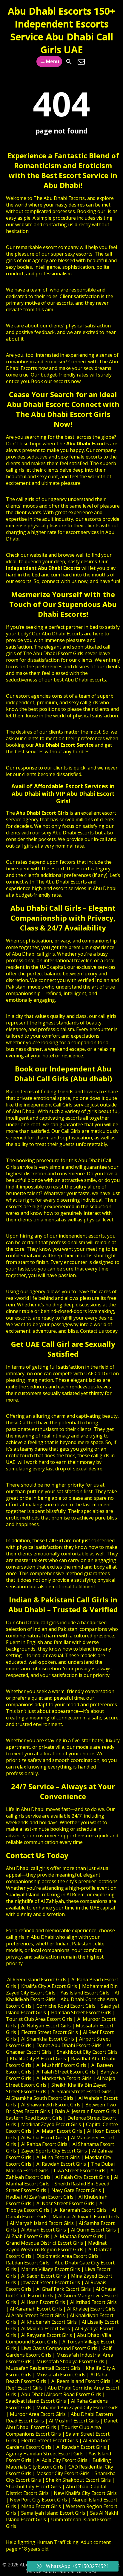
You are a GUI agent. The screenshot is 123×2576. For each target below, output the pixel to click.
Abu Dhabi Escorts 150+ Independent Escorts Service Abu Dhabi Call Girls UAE (61, 30)
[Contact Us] (81, 62)
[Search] (69, 62)
